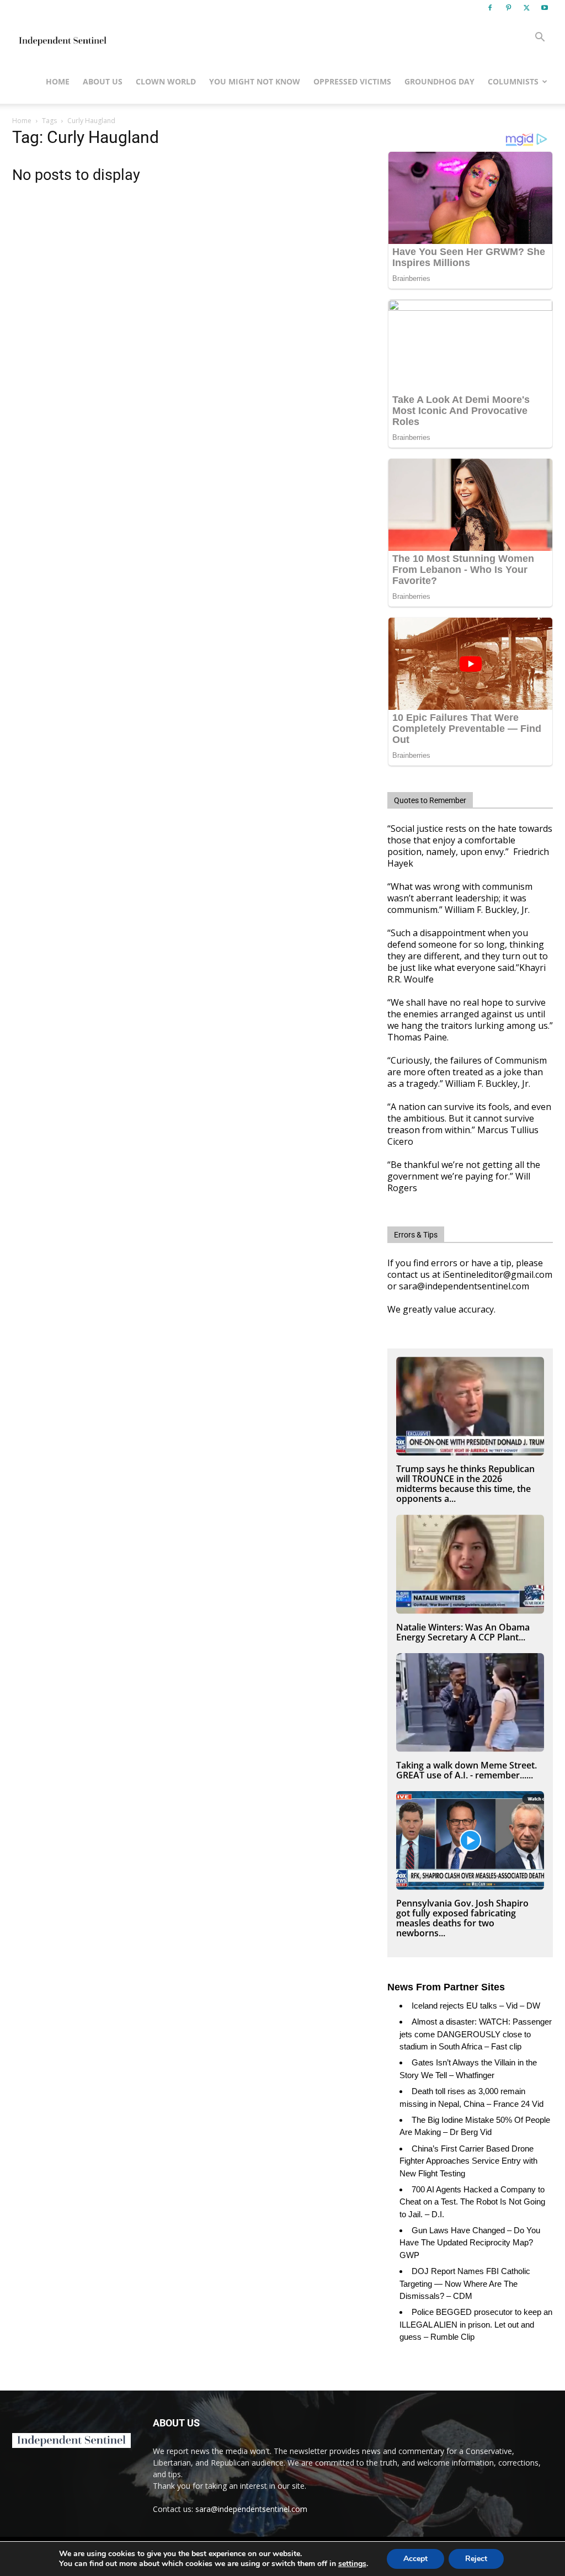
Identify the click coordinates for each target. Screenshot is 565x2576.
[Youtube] (545, 8)
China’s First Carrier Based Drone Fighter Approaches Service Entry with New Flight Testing (468, 2161)
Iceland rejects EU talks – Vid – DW (476, 2006)
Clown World (166, 81)
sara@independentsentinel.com (251, 2509)
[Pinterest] (508, 8)
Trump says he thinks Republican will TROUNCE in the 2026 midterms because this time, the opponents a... (465, 1484)
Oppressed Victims (352, 81)
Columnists (513, 81)
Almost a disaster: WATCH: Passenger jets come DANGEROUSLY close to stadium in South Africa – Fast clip (476, 2034)
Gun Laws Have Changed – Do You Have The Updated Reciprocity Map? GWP (470, 2243)
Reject (476, 2559)
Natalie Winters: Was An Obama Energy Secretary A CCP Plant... (463, 1632)
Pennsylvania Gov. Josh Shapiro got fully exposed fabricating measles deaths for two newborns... (462, 1918)
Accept (415, 2559)
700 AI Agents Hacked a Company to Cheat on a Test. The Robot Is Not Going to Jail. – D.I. (472, 2202)
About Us (103, 81)
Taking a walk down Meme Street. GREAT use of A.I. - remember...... (467, 1770)
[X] (526, 8)
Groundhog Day (439, 81)
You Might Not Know (255, 81)
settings (352, 2564)
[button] (540, 38)
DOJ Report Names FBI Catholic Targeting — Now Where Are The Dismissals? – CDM (465, 2283)
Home (58, 81)
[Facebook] (490, 8)
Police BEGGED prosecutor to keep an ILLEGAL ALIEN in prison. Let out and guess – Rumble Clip (476, 2324)
